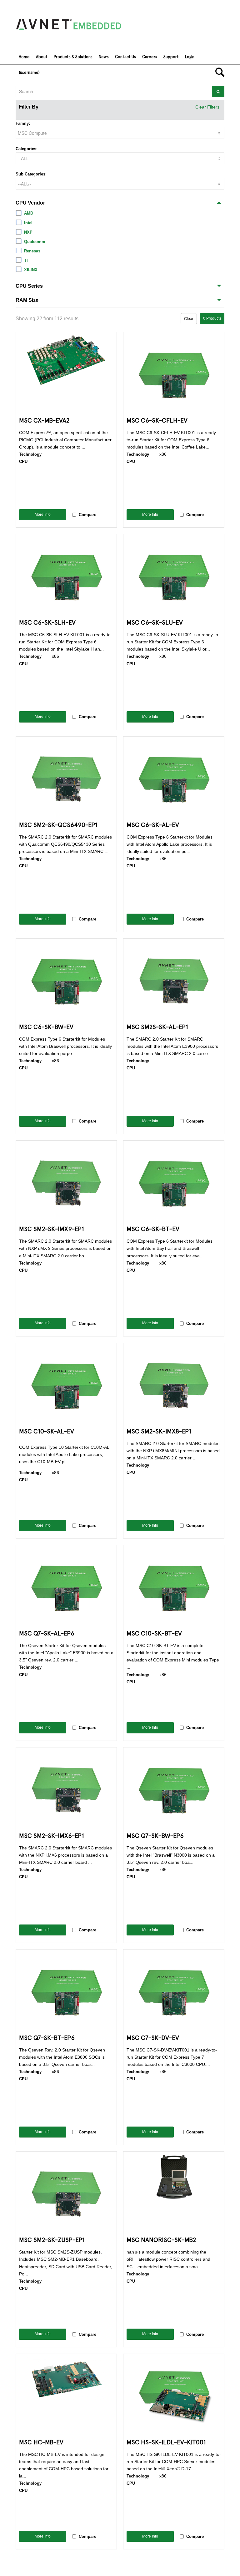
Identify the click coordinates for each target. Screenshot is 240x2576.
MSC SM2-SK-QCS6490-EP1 (58, 824)
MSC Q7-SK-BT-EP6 (47, 2037)
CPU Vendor (30, 203)
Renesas (32, 251)
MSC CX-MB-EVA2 (44, 420)
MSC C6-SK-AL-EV (153, 824)
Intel (28, 223)
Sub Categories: (31, 174)
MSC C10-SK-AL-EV (47, 1431)
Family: (23, 123)
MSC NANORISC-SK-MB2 (161, 2239)
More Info (43, 515)
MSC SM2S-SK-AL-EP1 (157, 1026)
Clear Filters (207, 107)
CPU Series (29, 286)
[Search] (218, 72)
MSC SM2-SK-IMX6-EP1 (52, 1835)
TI (26, 260)
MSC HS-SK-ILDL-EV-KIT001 (166, 2442)
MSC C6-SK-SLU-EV (155, 622)
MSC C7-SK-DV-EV (153, 2037)
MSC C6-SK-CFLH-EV (157, 420)
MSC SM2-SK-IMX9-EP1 (52, 1228)
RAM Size (27, 300)
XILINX (31, 270)
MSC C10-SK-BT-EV (154, 1633)
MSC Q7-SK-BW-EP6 (155, 1835)
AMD (29, 213)
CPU (23, 461)
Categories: (27, 149)
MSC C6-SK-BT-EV (153, 1228)
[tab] (120, 203)
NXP (28, 232)
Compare (87, 515)
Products (212, 318)
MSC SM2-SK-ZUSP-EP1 (52, 2239)
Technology (30, 454)
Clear (189, 319)
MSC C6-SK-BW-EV (46, 1026)
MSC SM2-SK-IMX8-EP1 (159, 1431)
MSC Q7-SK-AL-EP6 (47, 1633)
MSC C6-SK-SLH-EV (47, 622)
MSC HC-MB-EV (41, 2442)
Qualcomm (35, 242)
